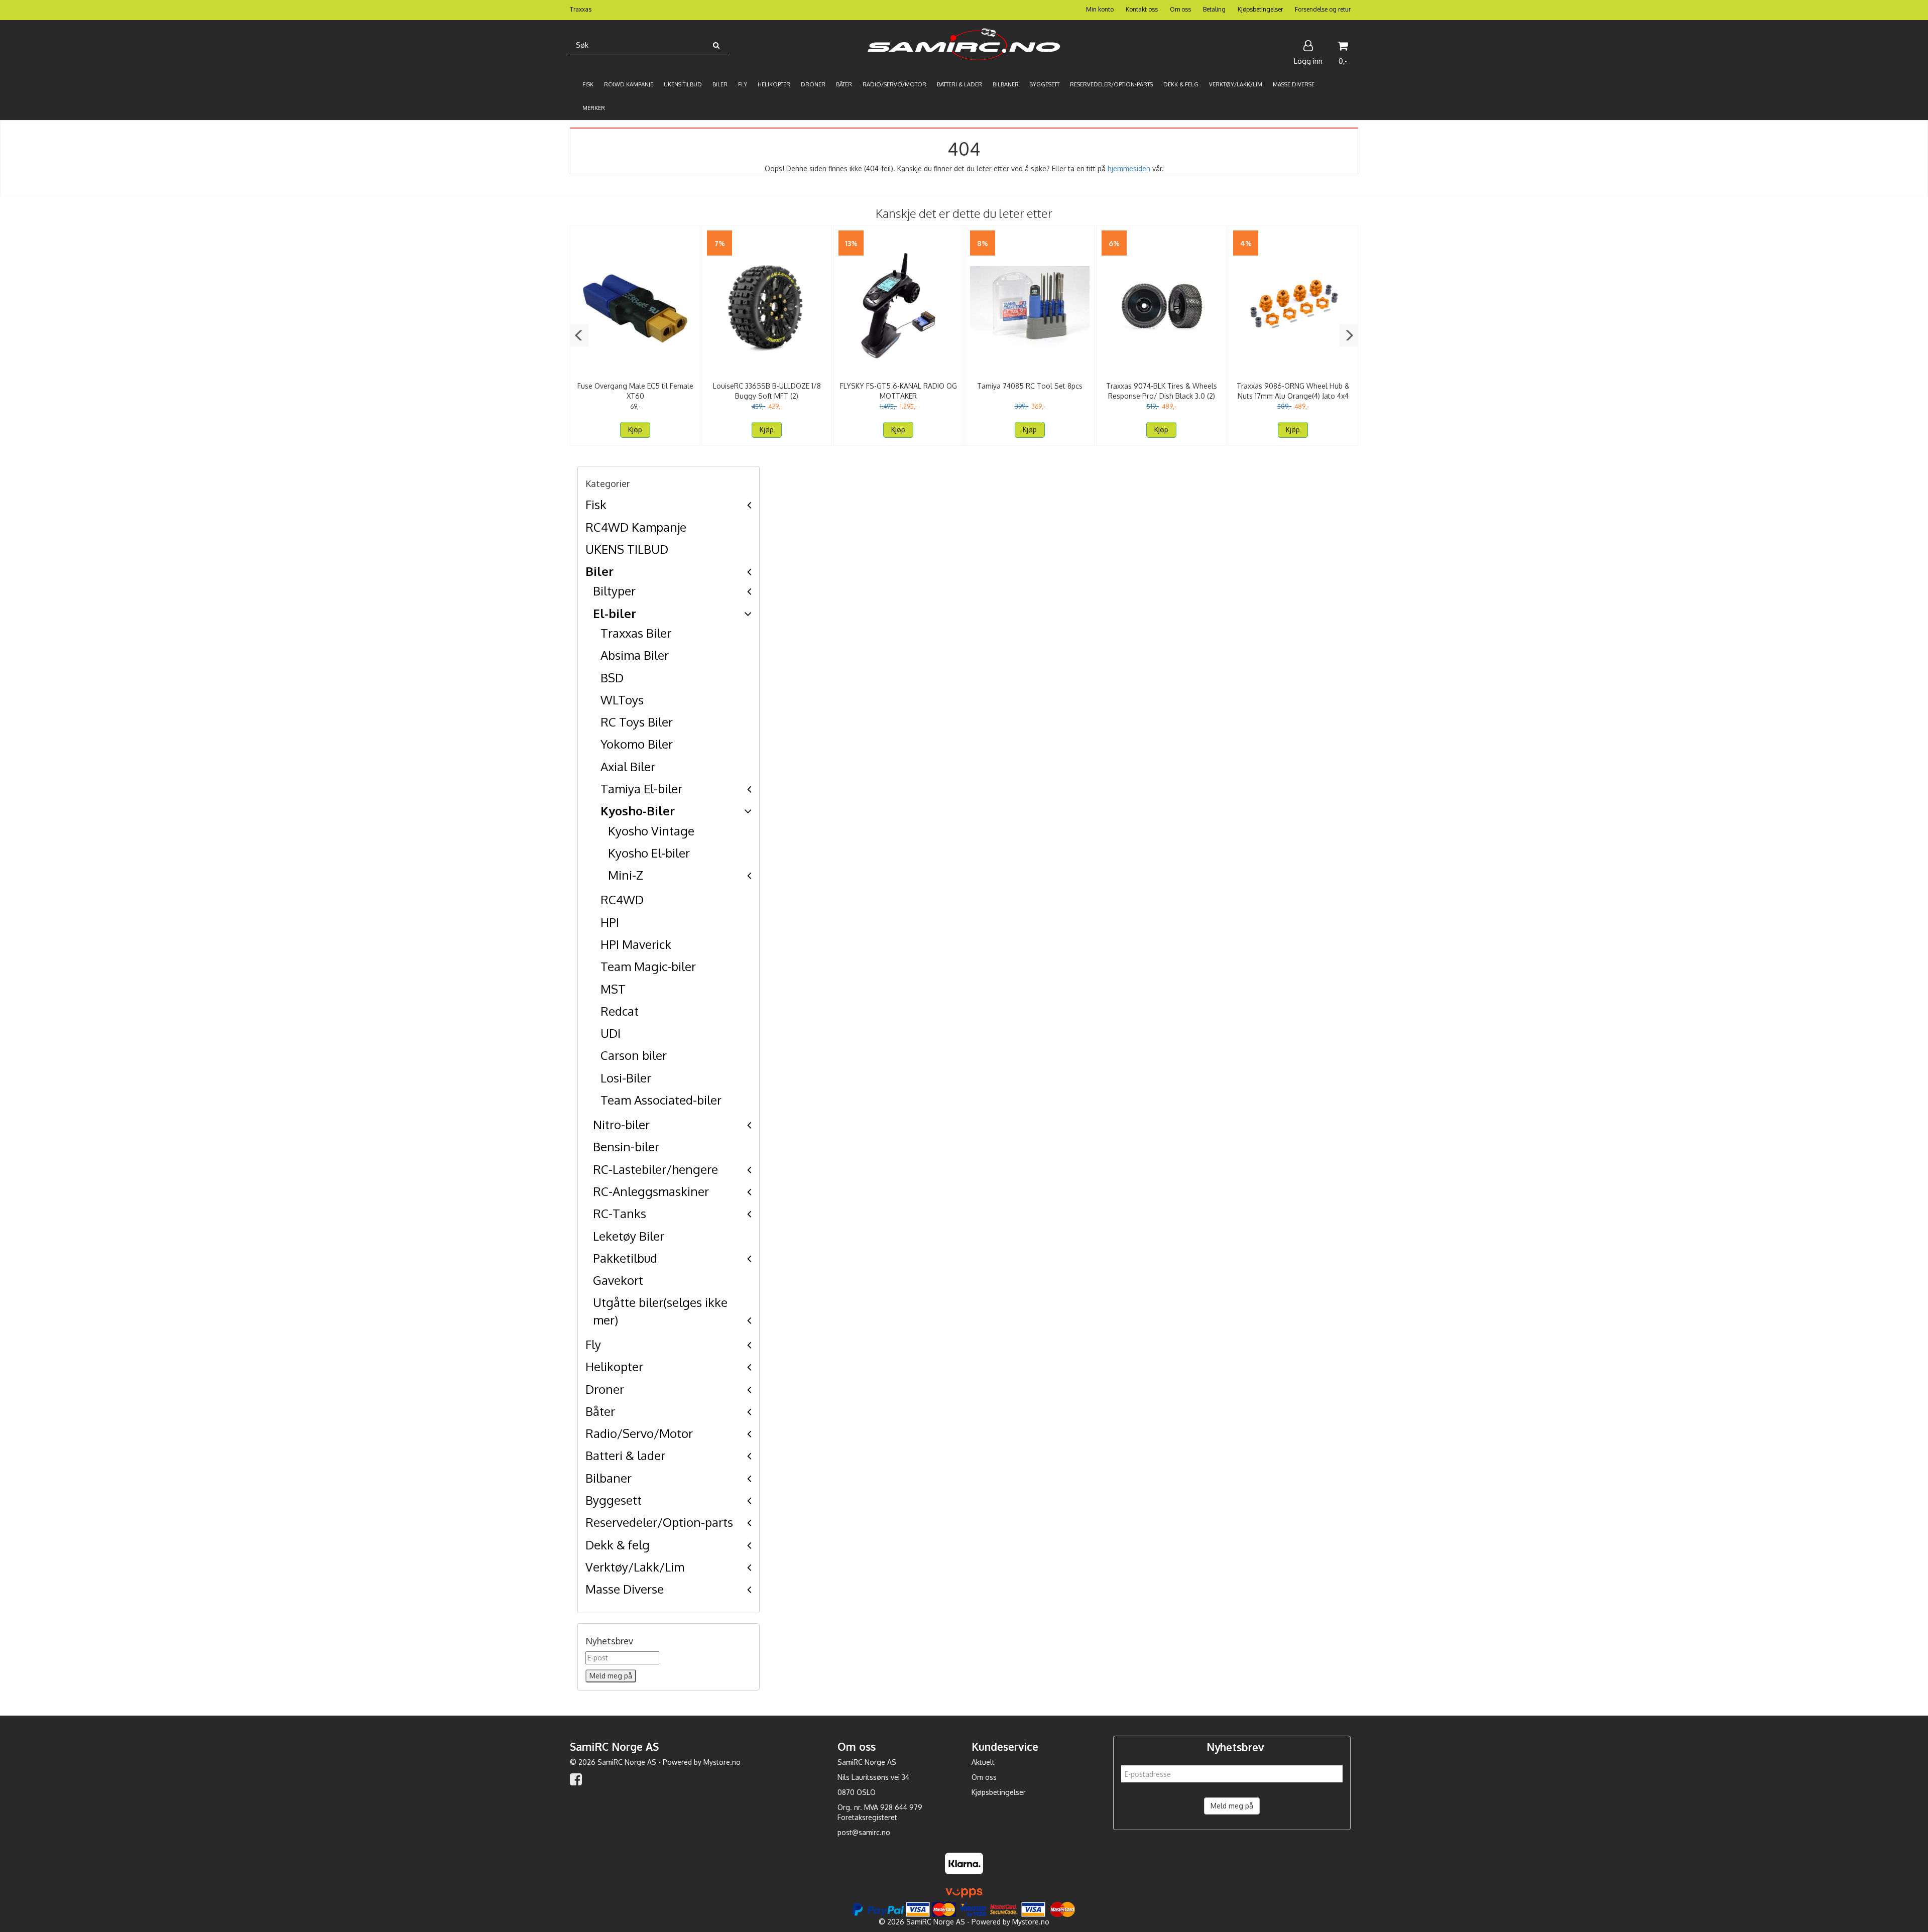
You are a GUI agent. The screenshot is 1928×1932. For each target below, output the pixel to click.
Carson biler (634, 1055)
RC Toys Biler (637, 722)
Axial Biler (628, 766)
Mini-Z (626, 875)
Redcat (620, 1011)
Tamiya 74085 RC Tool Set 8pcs (1030, 386)
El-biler (615, 613)
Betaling (1214, 9)
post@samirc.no (864, 1832)
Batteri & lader (625, 1455)
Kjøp (635, 430)
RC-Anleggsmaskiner (651, 1191)
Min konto (1100, 9)
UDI (611, 1033)
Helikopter (614, 1366)
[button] (579, 335)
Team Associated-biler (661, 1100)
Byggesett (614, 1500)
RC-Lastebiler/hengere (655, 1169)
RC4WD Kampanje (636, 527)
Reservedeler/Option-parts (659, 1522)
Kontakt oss (1142, 9)
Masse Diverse (625, 1589)
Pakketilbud (625, 1258)
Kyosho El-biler (649, 853)
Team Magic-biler (648, 966)
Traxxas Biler (636, 633)
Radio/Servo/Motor (639, 1433)
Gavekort (618, 1280)
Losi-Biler (626, 1078)
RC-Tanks (620, 1213)
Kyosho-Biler (638, 811)
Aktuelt (983, 1762)
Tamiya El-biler (641, 789)
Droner (605, 1389)
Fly (593, 1344)
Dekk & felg (618, 1545)
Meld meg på (1232, 1806)
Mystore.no (722, 1762)
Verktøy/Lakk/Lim (635, 1567)
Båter (600, 1411)
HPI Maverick (636, 944)
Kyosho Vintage (651, 831)
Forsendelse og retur (1323, 9)
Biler (599, 571)
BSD (612, 678)
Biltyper (614, 591)
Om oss (1180, 9)
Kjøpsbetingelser (1260, 9)
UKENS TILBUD (627, 549)
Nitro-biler (621, 1124)
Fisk (596, 504)
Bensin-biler (626, 1146)
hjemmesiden (1129, 168)
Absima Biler (635, 655)
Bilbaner (609, 1478)
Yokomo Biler (637, 744)
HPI (610, 922)
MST (613, 989)
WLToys (622, 700)
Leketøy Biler (629, 1236)
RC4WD (622, 899)
